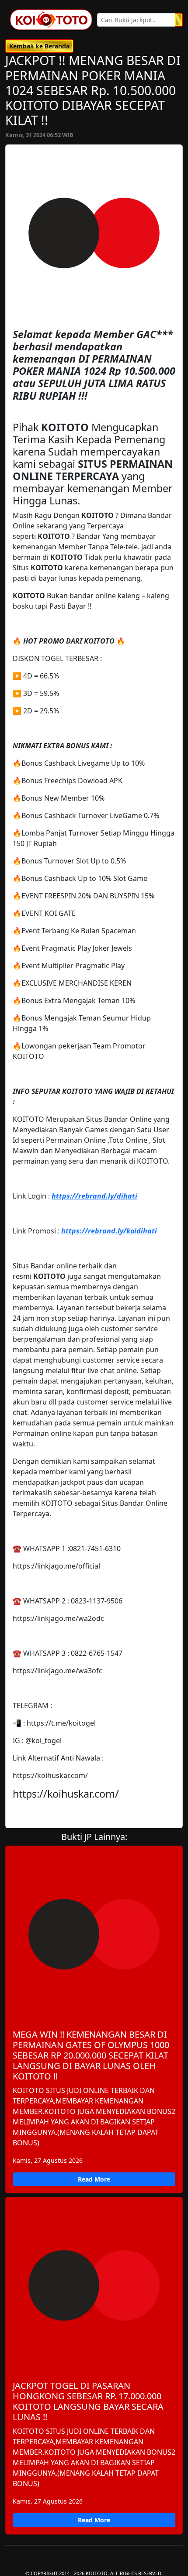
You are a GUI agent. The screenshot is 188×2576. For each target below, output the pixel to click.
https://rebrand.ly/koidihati (109, 1231)
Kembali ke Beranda (39, 46)
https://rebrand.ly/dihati (94, 1196)
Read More (94, 2179)
